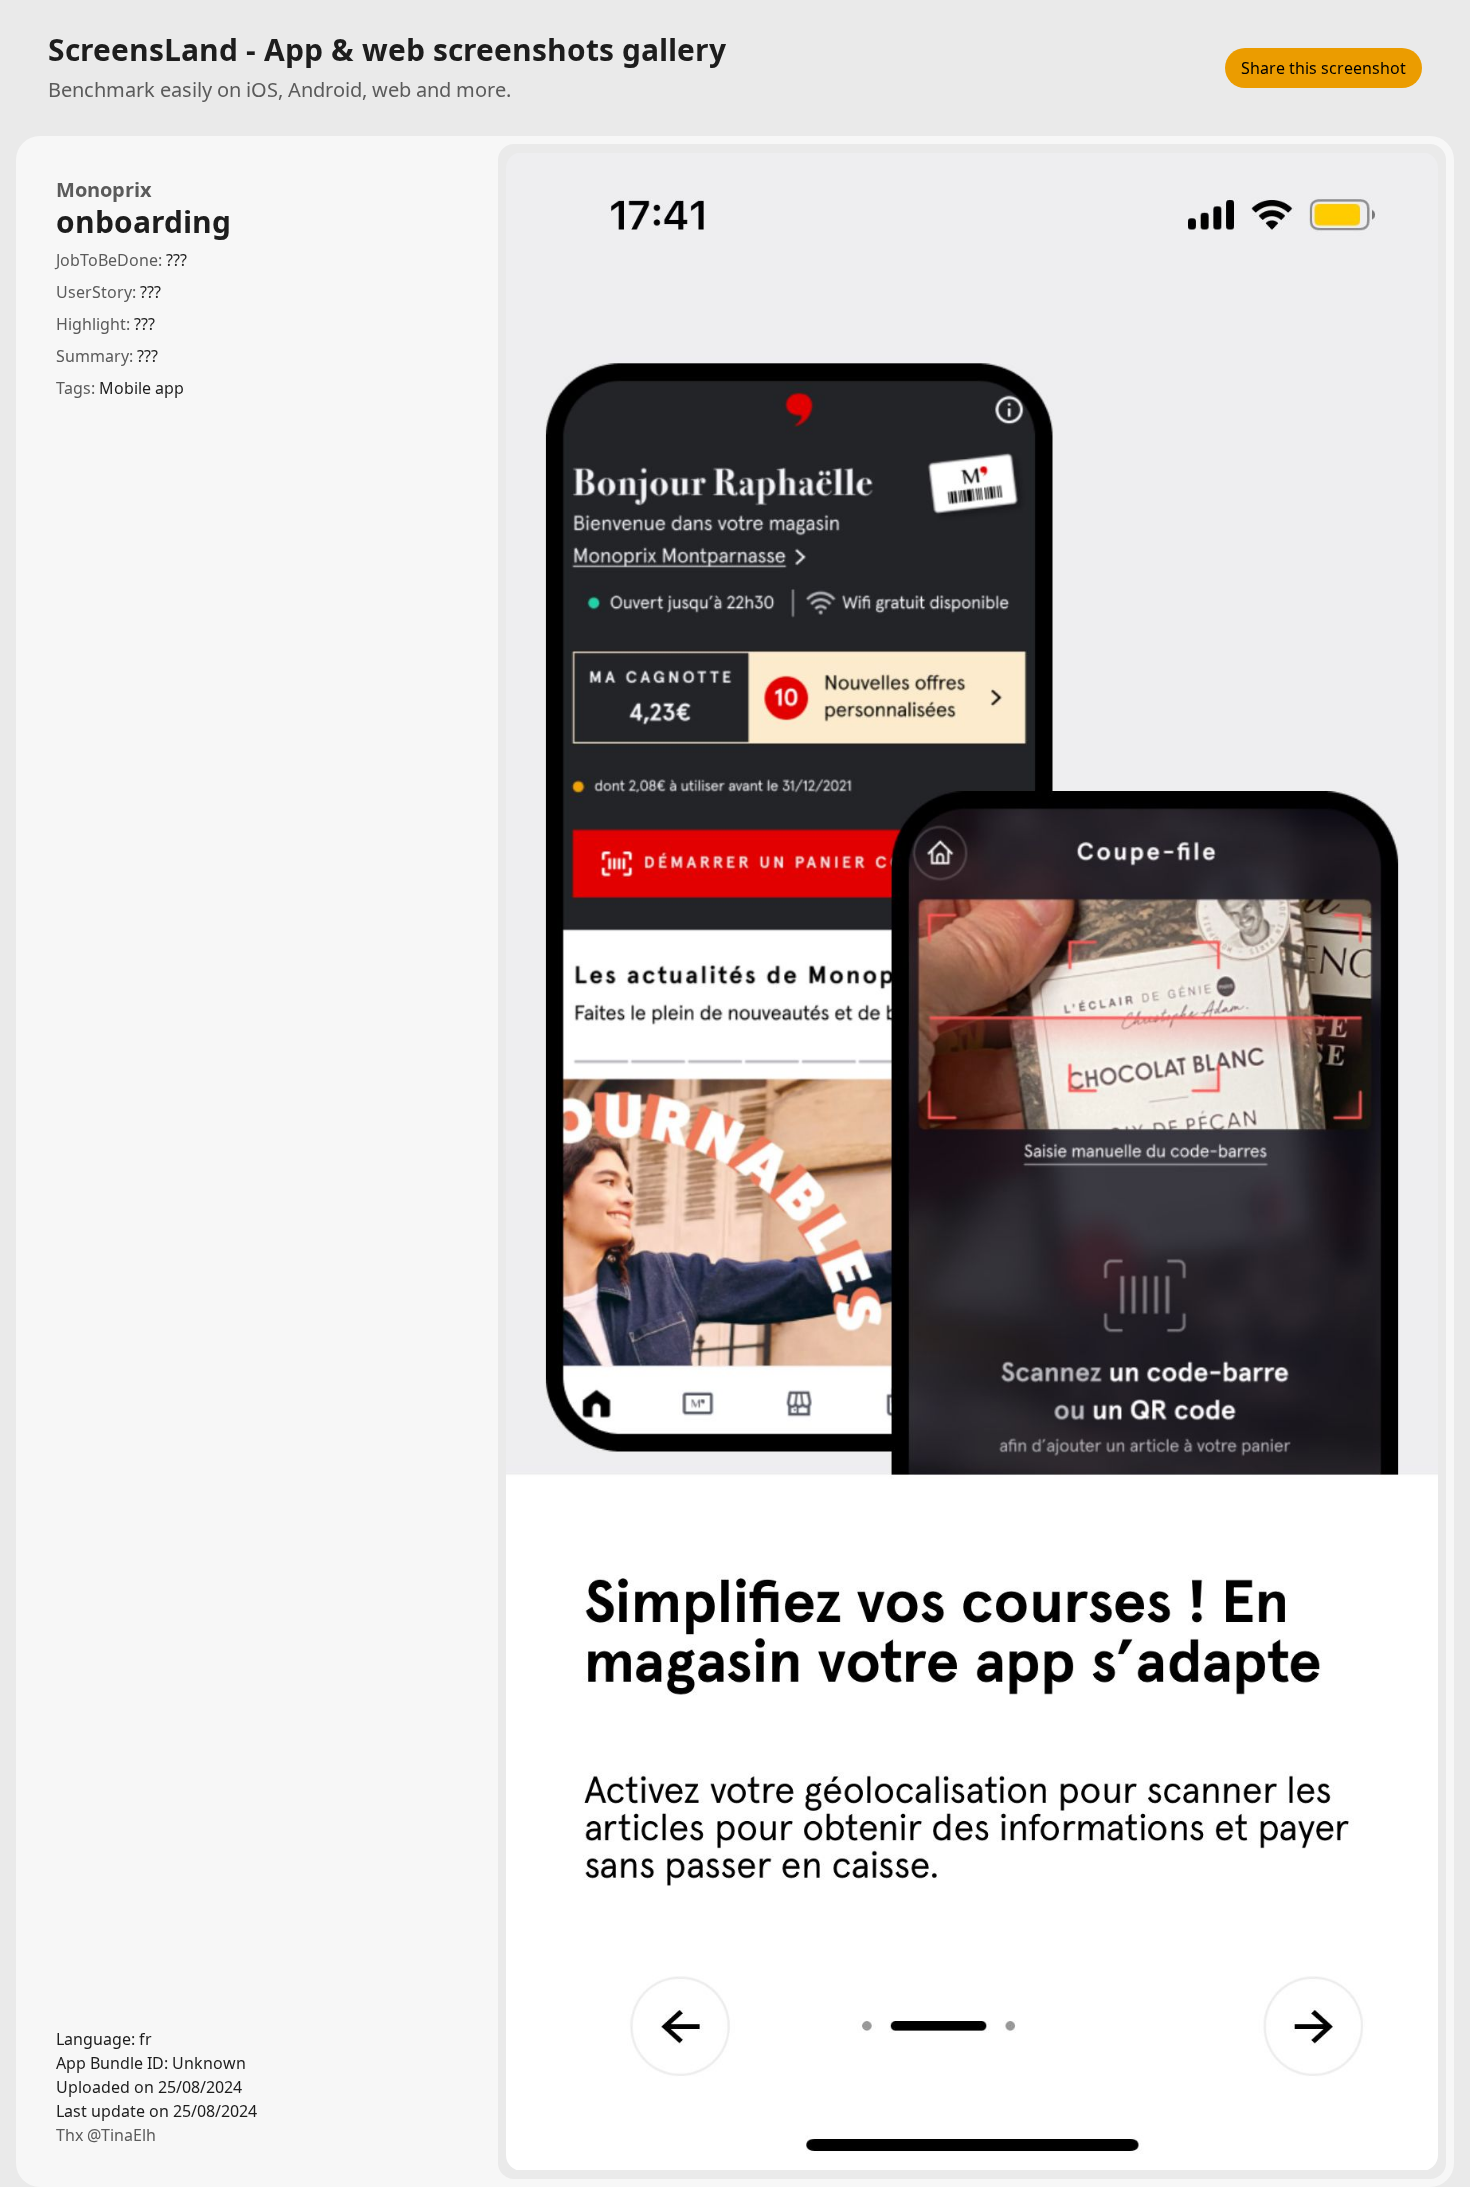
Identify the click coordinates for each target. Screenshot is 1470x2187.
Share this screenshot (1323, 68)
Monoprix (104, 189)
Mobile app (141, 388)
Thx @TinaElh (106, 2135)
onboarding (143, 222)
